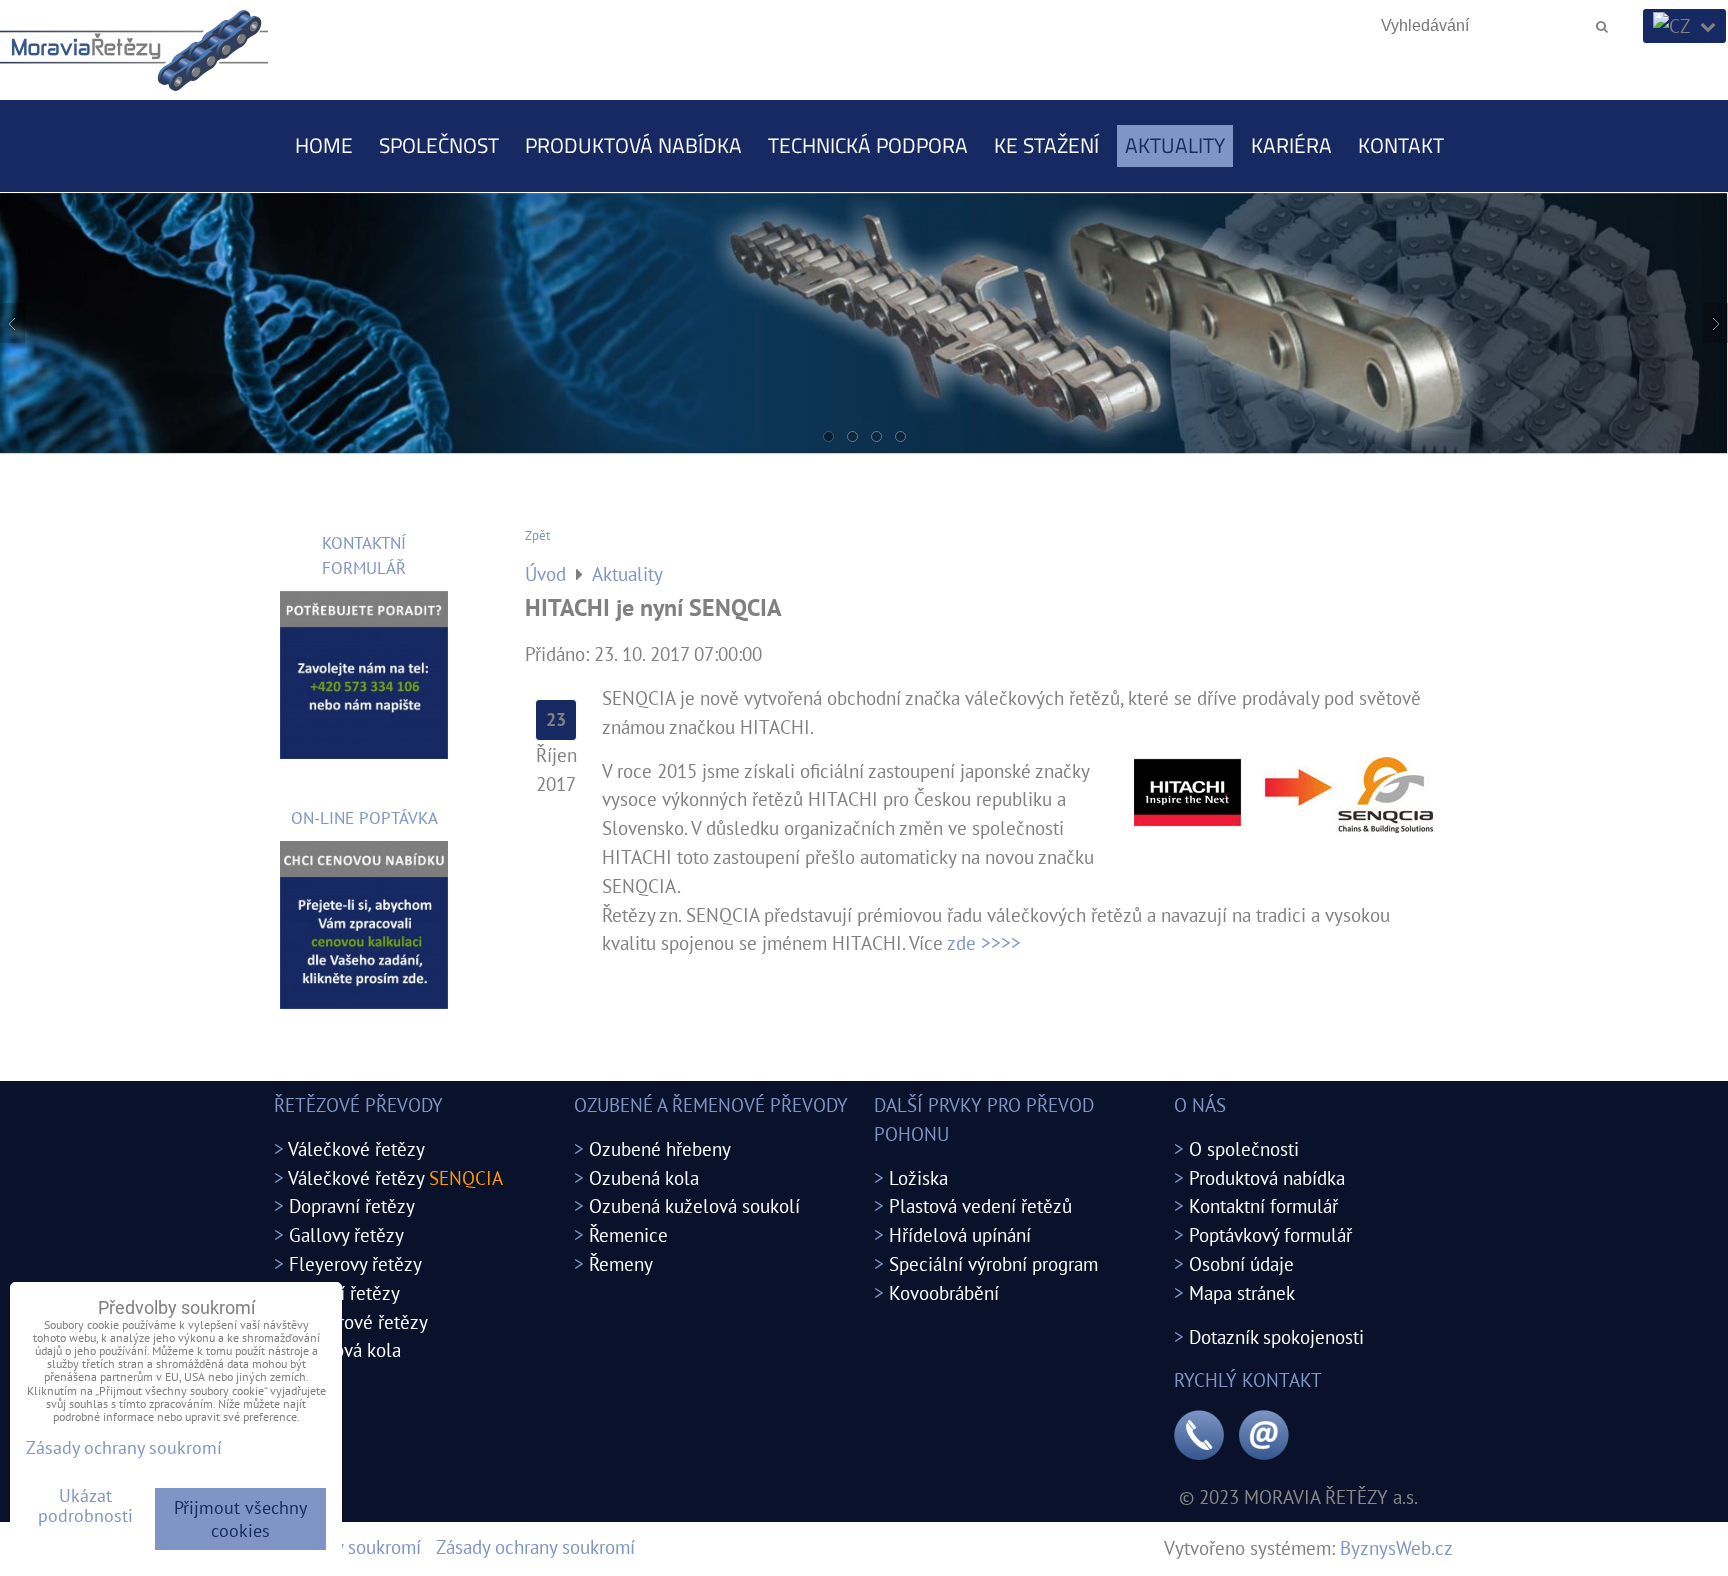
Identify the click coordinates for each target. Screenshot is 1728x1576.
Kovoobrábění (944, 1292)
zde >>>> (984, 942)
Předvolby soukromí (342, 1546)
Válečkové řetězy (356, 1148)
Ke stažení (1046, 145)
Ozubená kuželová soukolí (694, 1205)
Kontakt (1401, 145)
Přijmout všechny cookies (240, 1519)
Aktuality (1175, 145)
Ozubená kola (644, 1177)
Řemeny (621, 1263)
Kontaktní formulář (1263, 1205)
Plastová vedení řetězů (980, 1205)
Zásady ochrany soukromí (535, 1546)
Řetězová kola (345, 1349)
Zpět (537, 535)
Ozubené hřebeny (660, 1148)
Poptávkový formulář (1270, 1234)
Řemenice (628, 1234)
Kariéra (1291, 145)
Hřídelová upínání (960, 1234)
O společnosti (1244, 1148)
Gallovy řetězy (346, 1234)
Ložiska (918, 1177)
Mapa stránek (1242, 1292)
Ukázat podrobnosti (85, 1506)
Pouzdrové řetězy (358, 1321)
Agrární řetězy (344, 1292)
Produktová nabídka (633, 145)
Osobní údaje (1241, 1263)
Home (324, 145)
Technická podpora (868, 145)
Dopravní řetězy (352, 1205)
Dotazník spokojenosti (1276, 1336)
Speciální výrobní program (993, 1263)
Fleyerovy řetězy (355, 1263)
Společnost (439, 145)
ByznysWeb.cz (1396, 1547)
